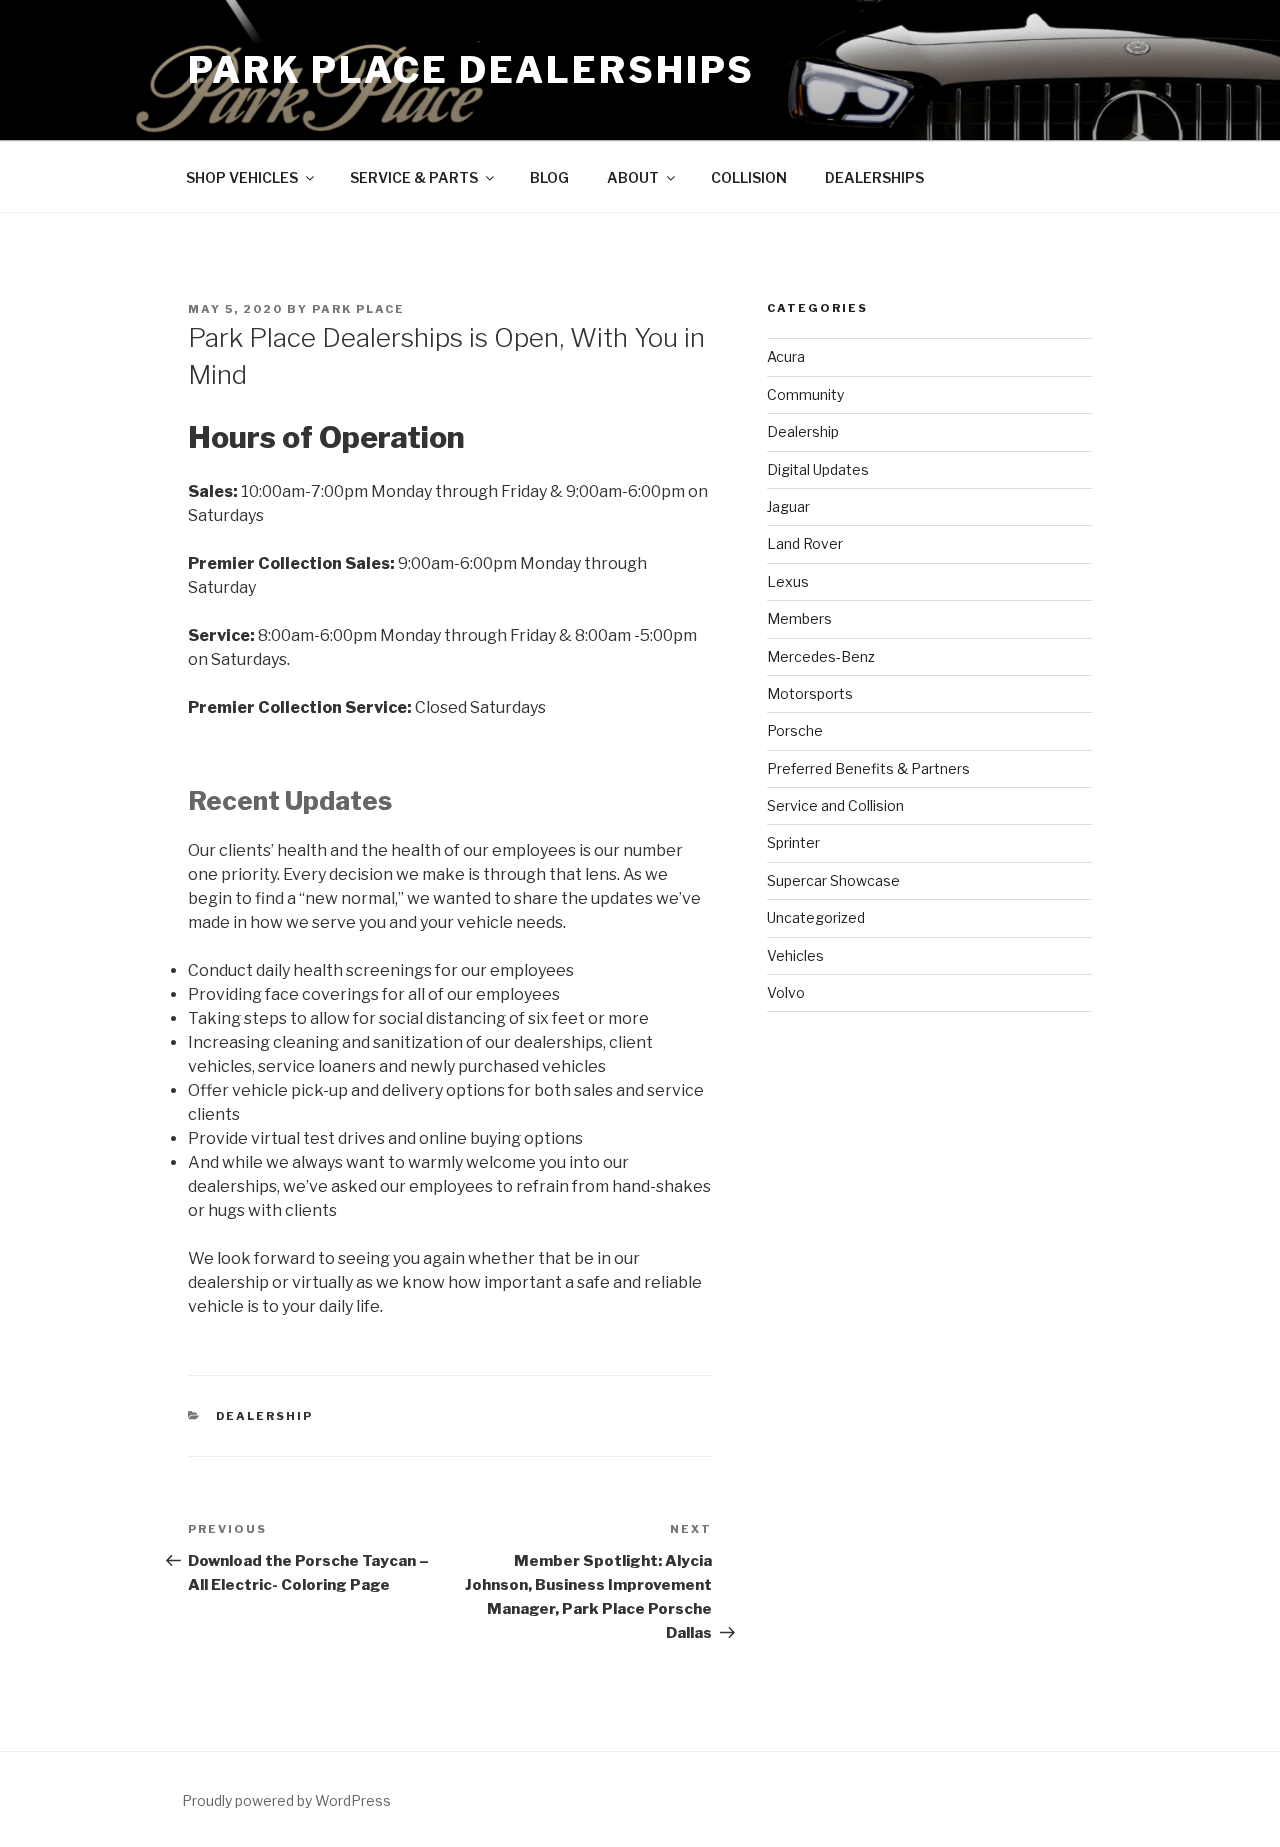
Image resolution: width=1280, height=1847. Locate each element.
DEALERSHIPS (874, 177)
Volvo (786, 992)
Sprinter (793, 842)
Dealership (265, 1416)
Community (805, 394)
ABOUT (633, 177)
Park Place (358, 309)
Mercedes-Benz (821, 656)
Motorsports (810, 693)
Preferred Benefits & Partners (868, 768)
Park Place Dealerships (471, 70)
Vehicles (795, 955)
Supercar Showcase (833, 880)
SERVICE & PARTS (414, 177)
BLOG (549, 177)
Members (799, 618)
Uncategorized (816, 917)
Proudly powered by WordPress (286, 1800)
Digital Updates (818, 469)
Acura (786, 356)
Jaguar (788, 506)
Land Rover (805, 543)
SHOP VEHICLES (242, 177)
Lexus (788, 581)
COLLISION (749, 177)
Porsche (795, 730)
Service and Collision (835, 805)
